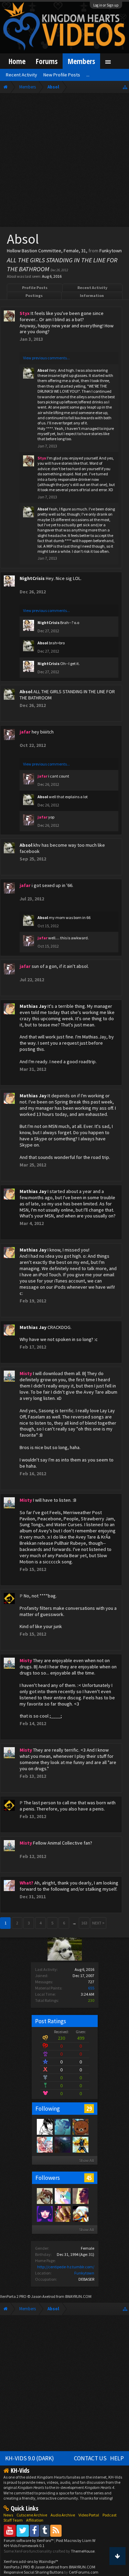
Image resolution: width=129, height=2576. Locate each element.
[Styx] (44, 2196)
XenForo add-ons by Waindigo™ (31, 2561)
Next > (98, 1923)
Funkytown (84, 2273)
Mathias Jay (33, 1006)
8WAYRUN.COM (78, 2296)
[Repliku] (80, 2144)
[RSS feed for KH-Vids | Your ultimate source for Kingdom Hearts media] (56, 2530)
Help (117, 2458)
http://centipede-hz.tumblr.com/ (66, 2267)
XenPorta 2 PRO (13, 2296)
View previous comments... (46, 358)
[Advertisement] (64, 162)
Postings (34, 295)
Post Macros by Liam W (76, 2540)
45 (89, 2178)
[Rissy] (44, 2214)
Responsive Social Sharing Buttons (34, 2572)
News (8, 2515)
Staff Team (13, 2520)
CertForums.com (84, 2572)
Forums (47, 61)
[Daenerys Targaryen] (44, 2126)
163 (84, 1923)
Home (17, 61)
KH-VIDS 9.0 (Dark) (30, 2458)
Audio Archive (63, 2515)
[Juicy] (80, 2196)
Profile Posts (35, 288)
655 (91, 1988)
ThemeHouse (83, 2551)
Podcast (110, 2515)
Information (92, 295)
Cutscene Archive (32, 2515)
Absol (43, 370)
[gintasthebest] (62, 2214)
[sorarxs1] (80, 2214)
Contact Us (90, 2458)
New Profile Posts (62, 75)
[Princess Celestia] (62, 2196)
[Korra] (62, 2126)
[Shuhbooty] (44, 2144)
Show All (87, 2160)
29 (89, 2109)
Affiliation (35, 2520)
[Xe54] (62, 2144)
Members (81, 61)
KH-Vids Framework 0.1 (24, 2546)
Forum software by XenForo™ (29, 2540)
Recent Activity (92, 288)
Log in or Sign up (106, 5)
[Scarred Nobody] (80, 2126)
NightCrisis (32, 578)
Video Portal (89, 2515)
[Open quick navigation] (125, 87)
